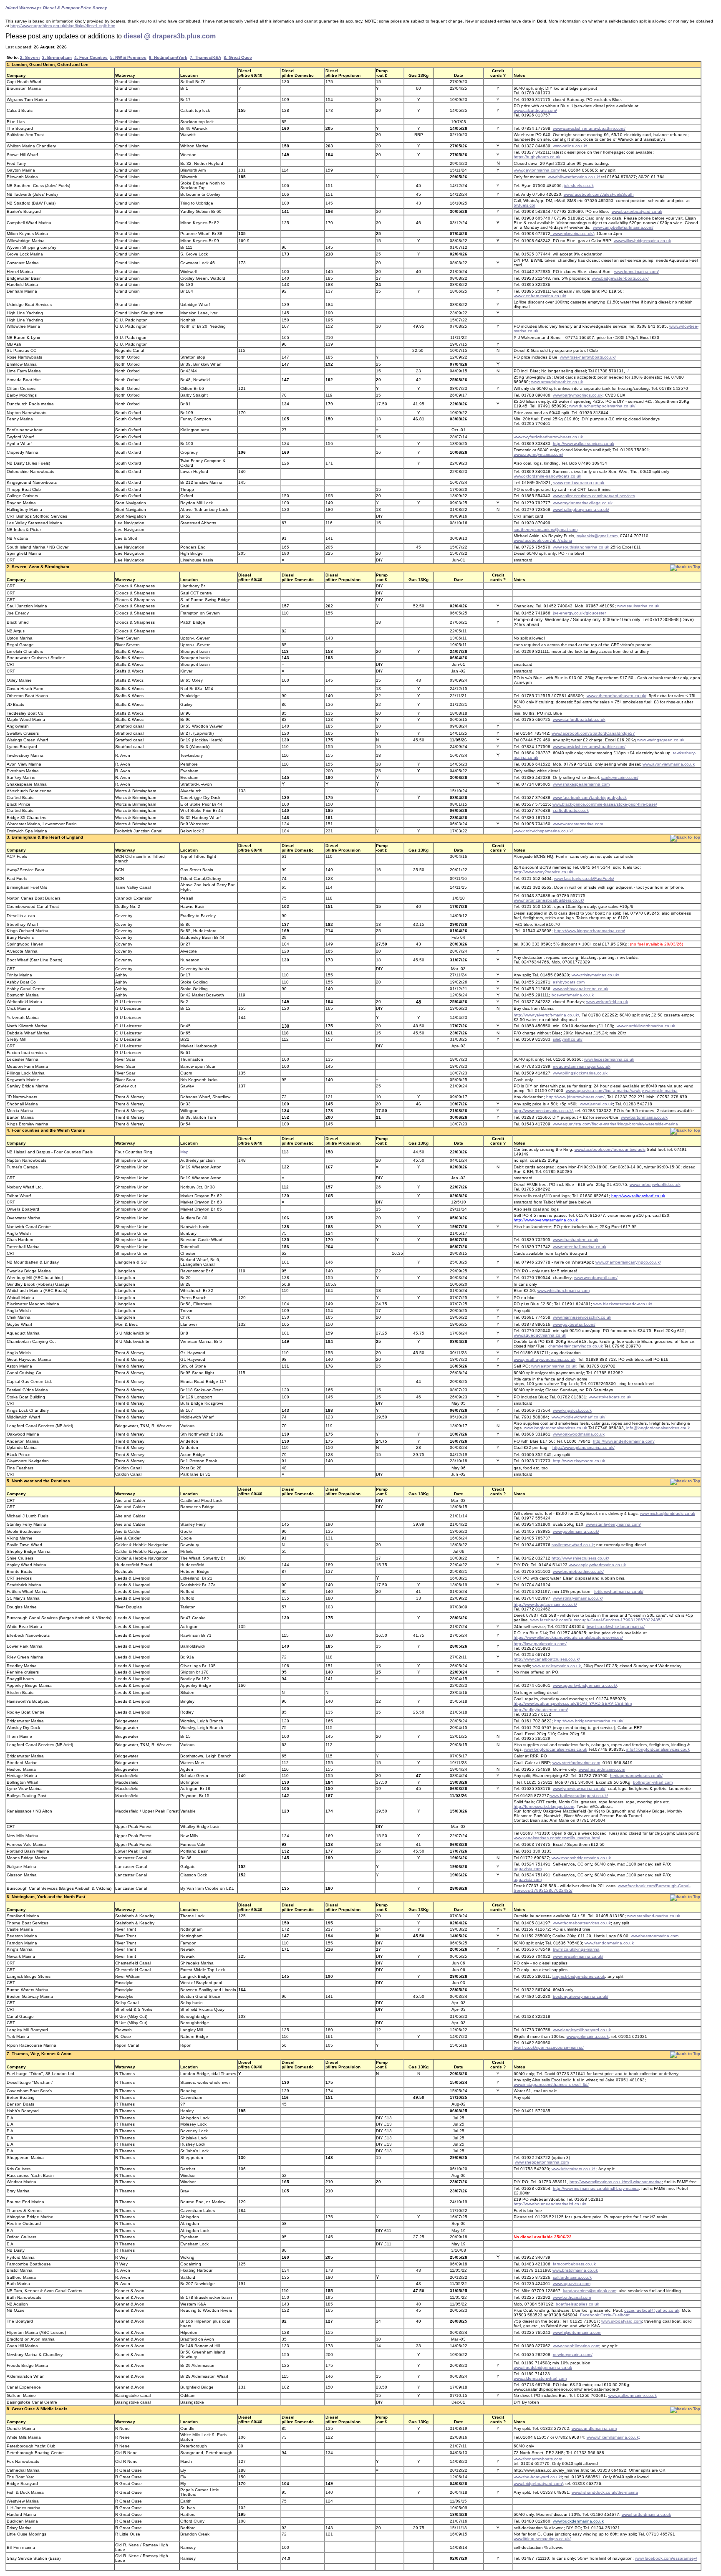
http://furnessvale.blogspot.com (544, 1806)
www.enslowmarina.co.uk (579, 483)
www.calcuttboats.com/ (535, 110)
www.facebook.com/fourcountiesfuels (610, 1149)
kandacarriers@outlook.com (590, 2291)
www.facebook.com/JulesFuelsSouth (599, 194)
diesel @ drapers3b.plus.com (170, 36)
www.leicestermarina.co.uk (609, 1059)
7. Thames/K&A (205, 57)
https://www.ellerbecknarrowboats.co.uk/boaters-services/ (568, 1637)
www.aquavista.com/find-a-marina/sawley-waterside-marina (622, 1091)
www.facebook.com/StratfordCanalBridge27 (593, 733)
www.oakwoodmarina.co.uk (579, 1434)
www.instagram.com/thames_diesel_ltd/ (551, 2084)
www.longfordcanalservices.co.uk (556, 1428)
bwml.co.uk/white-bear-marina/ (616, 1627)
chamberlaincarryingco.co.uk (576, 1346)
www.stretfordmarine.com (576, 1763)
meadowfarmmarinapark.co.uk (582, 1066)
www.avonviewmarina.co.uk (669, 764)
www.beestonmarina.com (655, 1936)
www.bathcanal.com (572, 2297)
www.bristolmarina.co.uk (575, 2270)
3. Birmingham (57, 57)
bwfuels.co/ (524, 205)
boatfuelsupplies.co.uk (577, 2304)
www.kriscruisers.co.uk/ (573, 2169)
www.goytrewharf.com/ (574, 1324)
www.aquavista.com (572, 2284)
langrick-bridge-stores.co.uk (579, 1976)
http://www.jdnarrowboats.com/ (575, 1097)
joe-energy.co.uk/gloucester (579, 613)
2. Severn (30, 57)
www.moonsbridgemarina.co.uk (581, 1858)
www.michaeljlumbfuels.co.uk (668, 1513)
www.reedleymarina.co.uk (557, 1666)
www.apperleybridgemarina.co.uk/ (585, 1685)
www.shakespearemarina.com (581, 784)
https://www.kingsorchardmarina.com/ (590, 931)
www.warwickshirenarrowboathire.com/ (589, 128)
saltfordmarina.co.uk (572, 2277)
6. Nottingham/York (168, 57)
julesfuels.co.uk (579, 186)
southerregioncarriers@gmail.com (546, 530)
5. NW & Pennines (128, 57)
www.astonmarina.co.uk (554, 1366)
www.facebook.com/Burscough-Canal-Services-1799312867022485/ (596, 1620)
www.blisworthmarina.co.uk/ (574, 177)
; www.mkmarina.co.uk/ (572, 234)
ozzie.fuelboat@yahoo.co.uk (652, 2310)
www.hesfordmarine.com (602, 1769)
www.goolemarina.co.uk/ (576, 1531)
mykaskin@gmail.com (597, 536)
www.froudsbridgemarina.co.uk (543, 2367)
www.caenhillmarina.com (576, 2346)
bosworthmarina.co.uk (573, 995)
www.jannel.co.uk (596, 1104)
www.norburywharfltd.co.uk (655, 1184)
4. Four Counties (91, 57)
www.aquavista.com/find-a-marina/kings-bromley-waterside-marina (615, 1124)
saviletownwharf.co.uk (573, 1545)
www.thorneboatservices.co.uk (582, 1923)
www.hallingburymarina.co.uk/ (581, 509)
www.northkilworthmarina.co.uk (646, 1026)
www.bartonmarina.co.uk (644, 1117)
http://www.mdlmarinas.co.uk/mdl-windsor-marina (616, 2182)
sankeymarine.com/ (620, 777)
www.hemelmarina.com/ (637, 272)
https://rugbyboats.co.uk (537, 157)
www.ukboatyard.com (621, 2321)
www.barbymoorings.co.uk (578, 395)
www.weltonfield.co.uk (607, 1002)
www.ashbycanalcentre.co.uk (581, 989)
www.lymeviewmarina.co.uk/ (579, 1789)
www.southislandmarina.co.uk (581, 547)
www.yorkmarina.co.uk (588, 2036)
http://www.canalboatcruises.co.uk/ (547, 1659)
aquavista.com (528, 1869)
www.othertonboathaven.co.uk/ (616, 696)
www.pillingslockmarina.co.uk (580, 1073)
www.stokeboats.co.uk (610, 1397)
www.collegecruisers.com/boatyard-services (594, 496)
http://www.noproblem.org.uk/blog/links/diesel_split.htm (63, 26)
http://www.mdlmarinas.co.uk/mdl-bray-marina (596, 2188)
